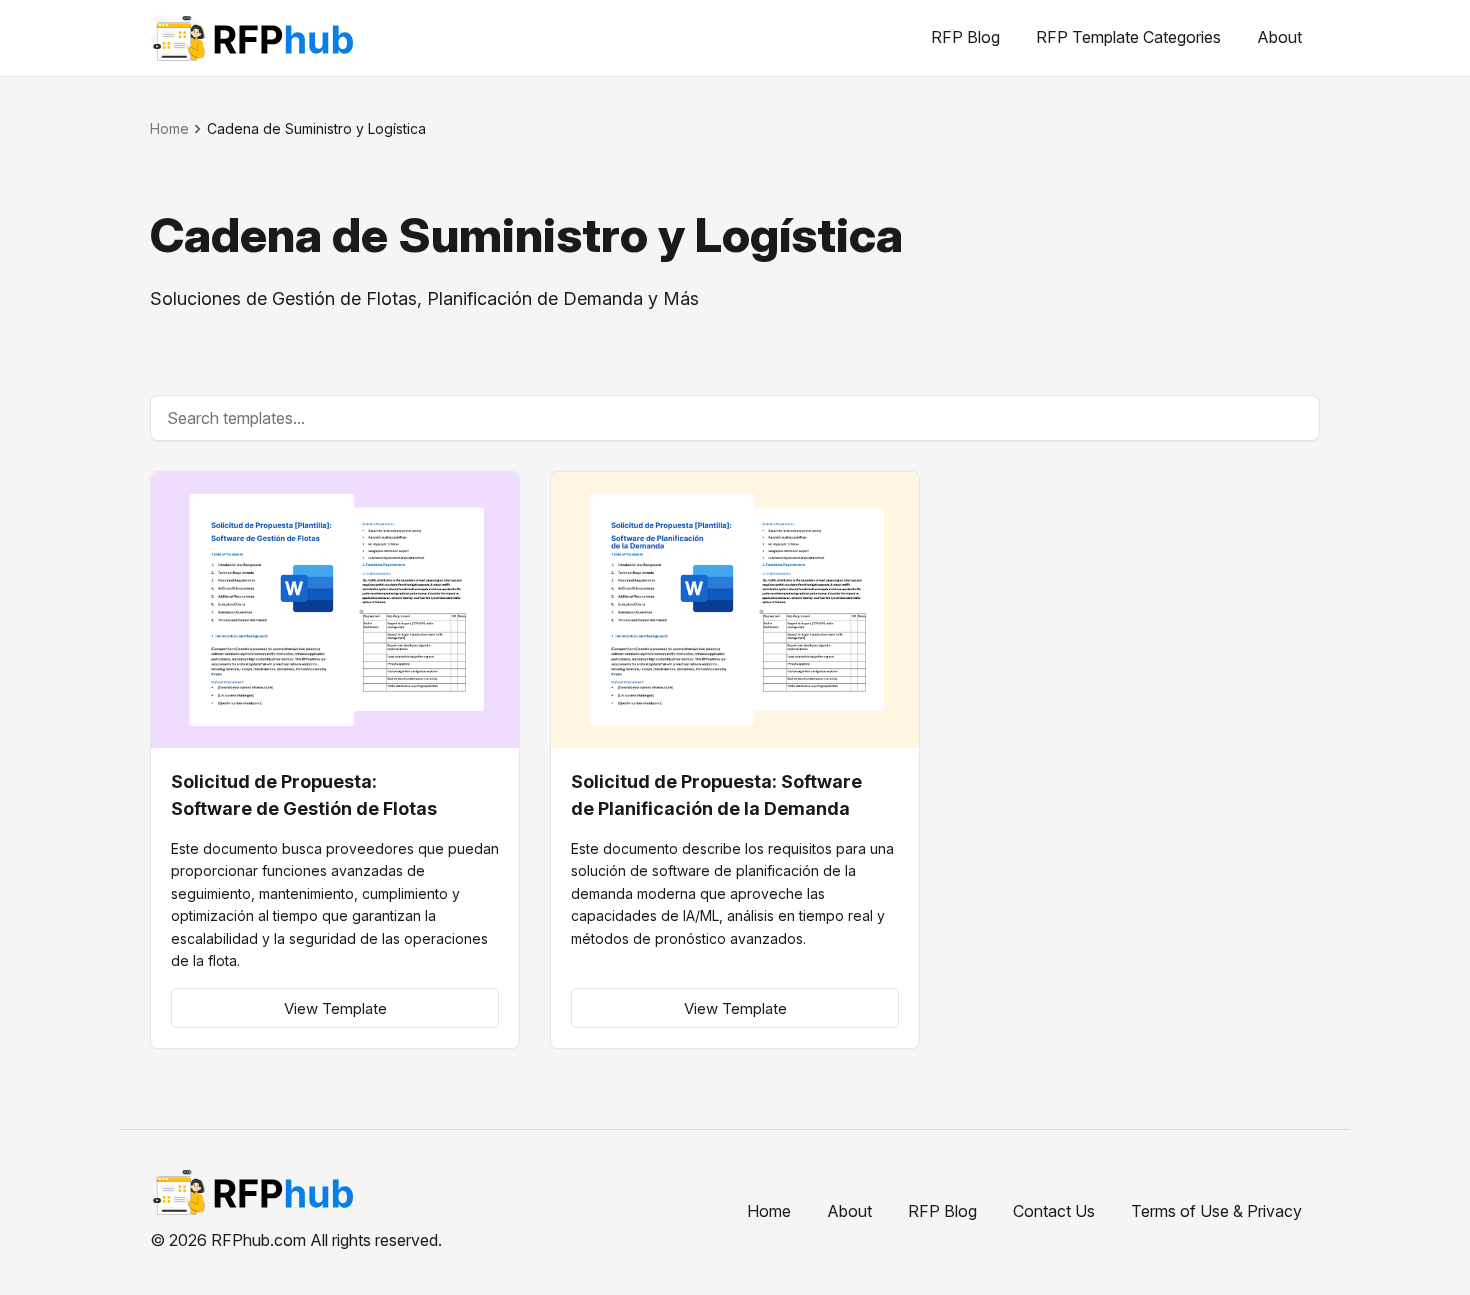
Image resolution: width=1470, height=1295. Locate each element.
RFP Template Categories (1128, 37)
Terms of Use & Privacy (1216, 1211)
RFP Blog (965, 37)
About (1279, 37)
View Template (335, 1008)
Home (169, 128)
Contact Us (1054, 1211)
